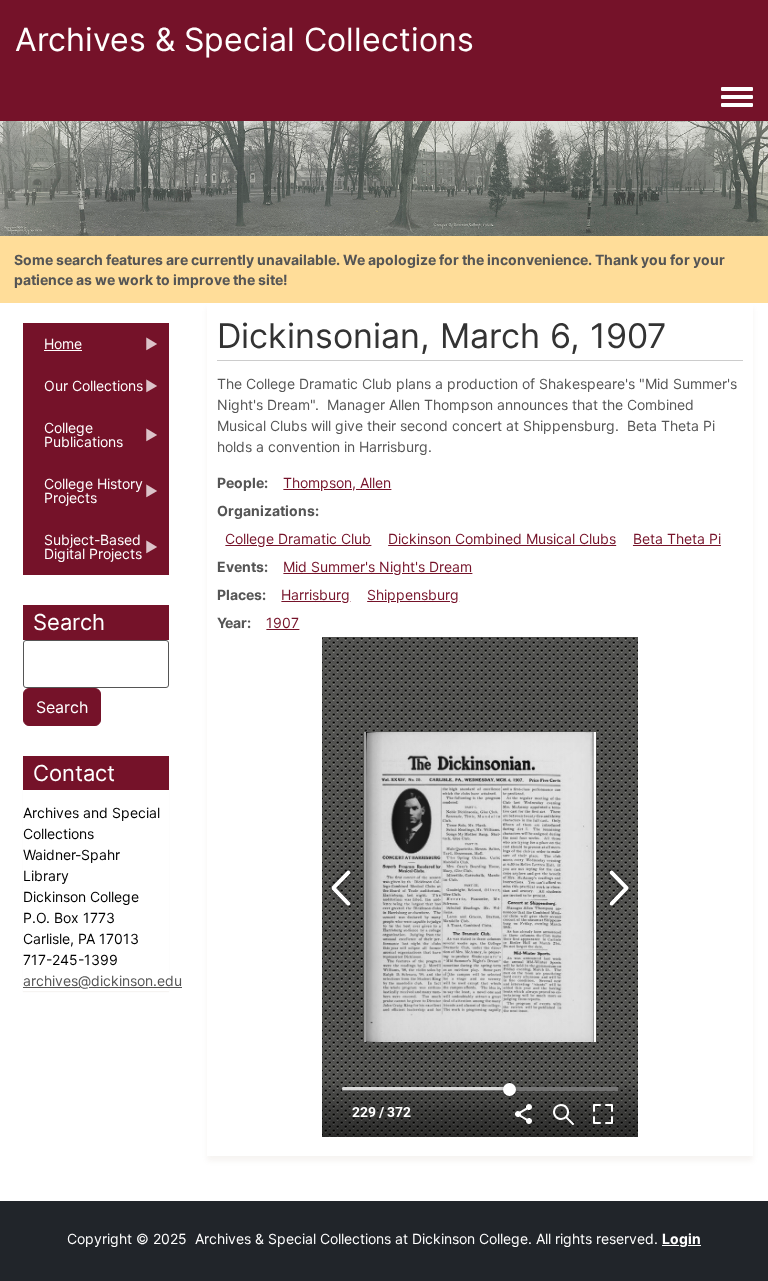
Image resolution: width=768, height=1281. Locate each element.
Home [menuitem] (52, 350)
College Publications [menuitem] (73, 441)
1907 (282, 622)
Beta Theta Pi (677, 538)
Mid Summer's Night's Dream (377, 566)
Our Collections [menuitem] (83, 392)
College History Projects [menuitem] (83, 497)
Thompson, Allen (337, 482)
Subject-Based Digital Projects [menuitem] (82, 553)
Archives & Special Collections (244, 39)
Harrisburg (315, 594)
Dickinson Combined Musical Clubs (502, 538)
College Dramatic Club (298, 538)
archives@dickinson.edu (102, 980)
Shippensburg (413, 594)
